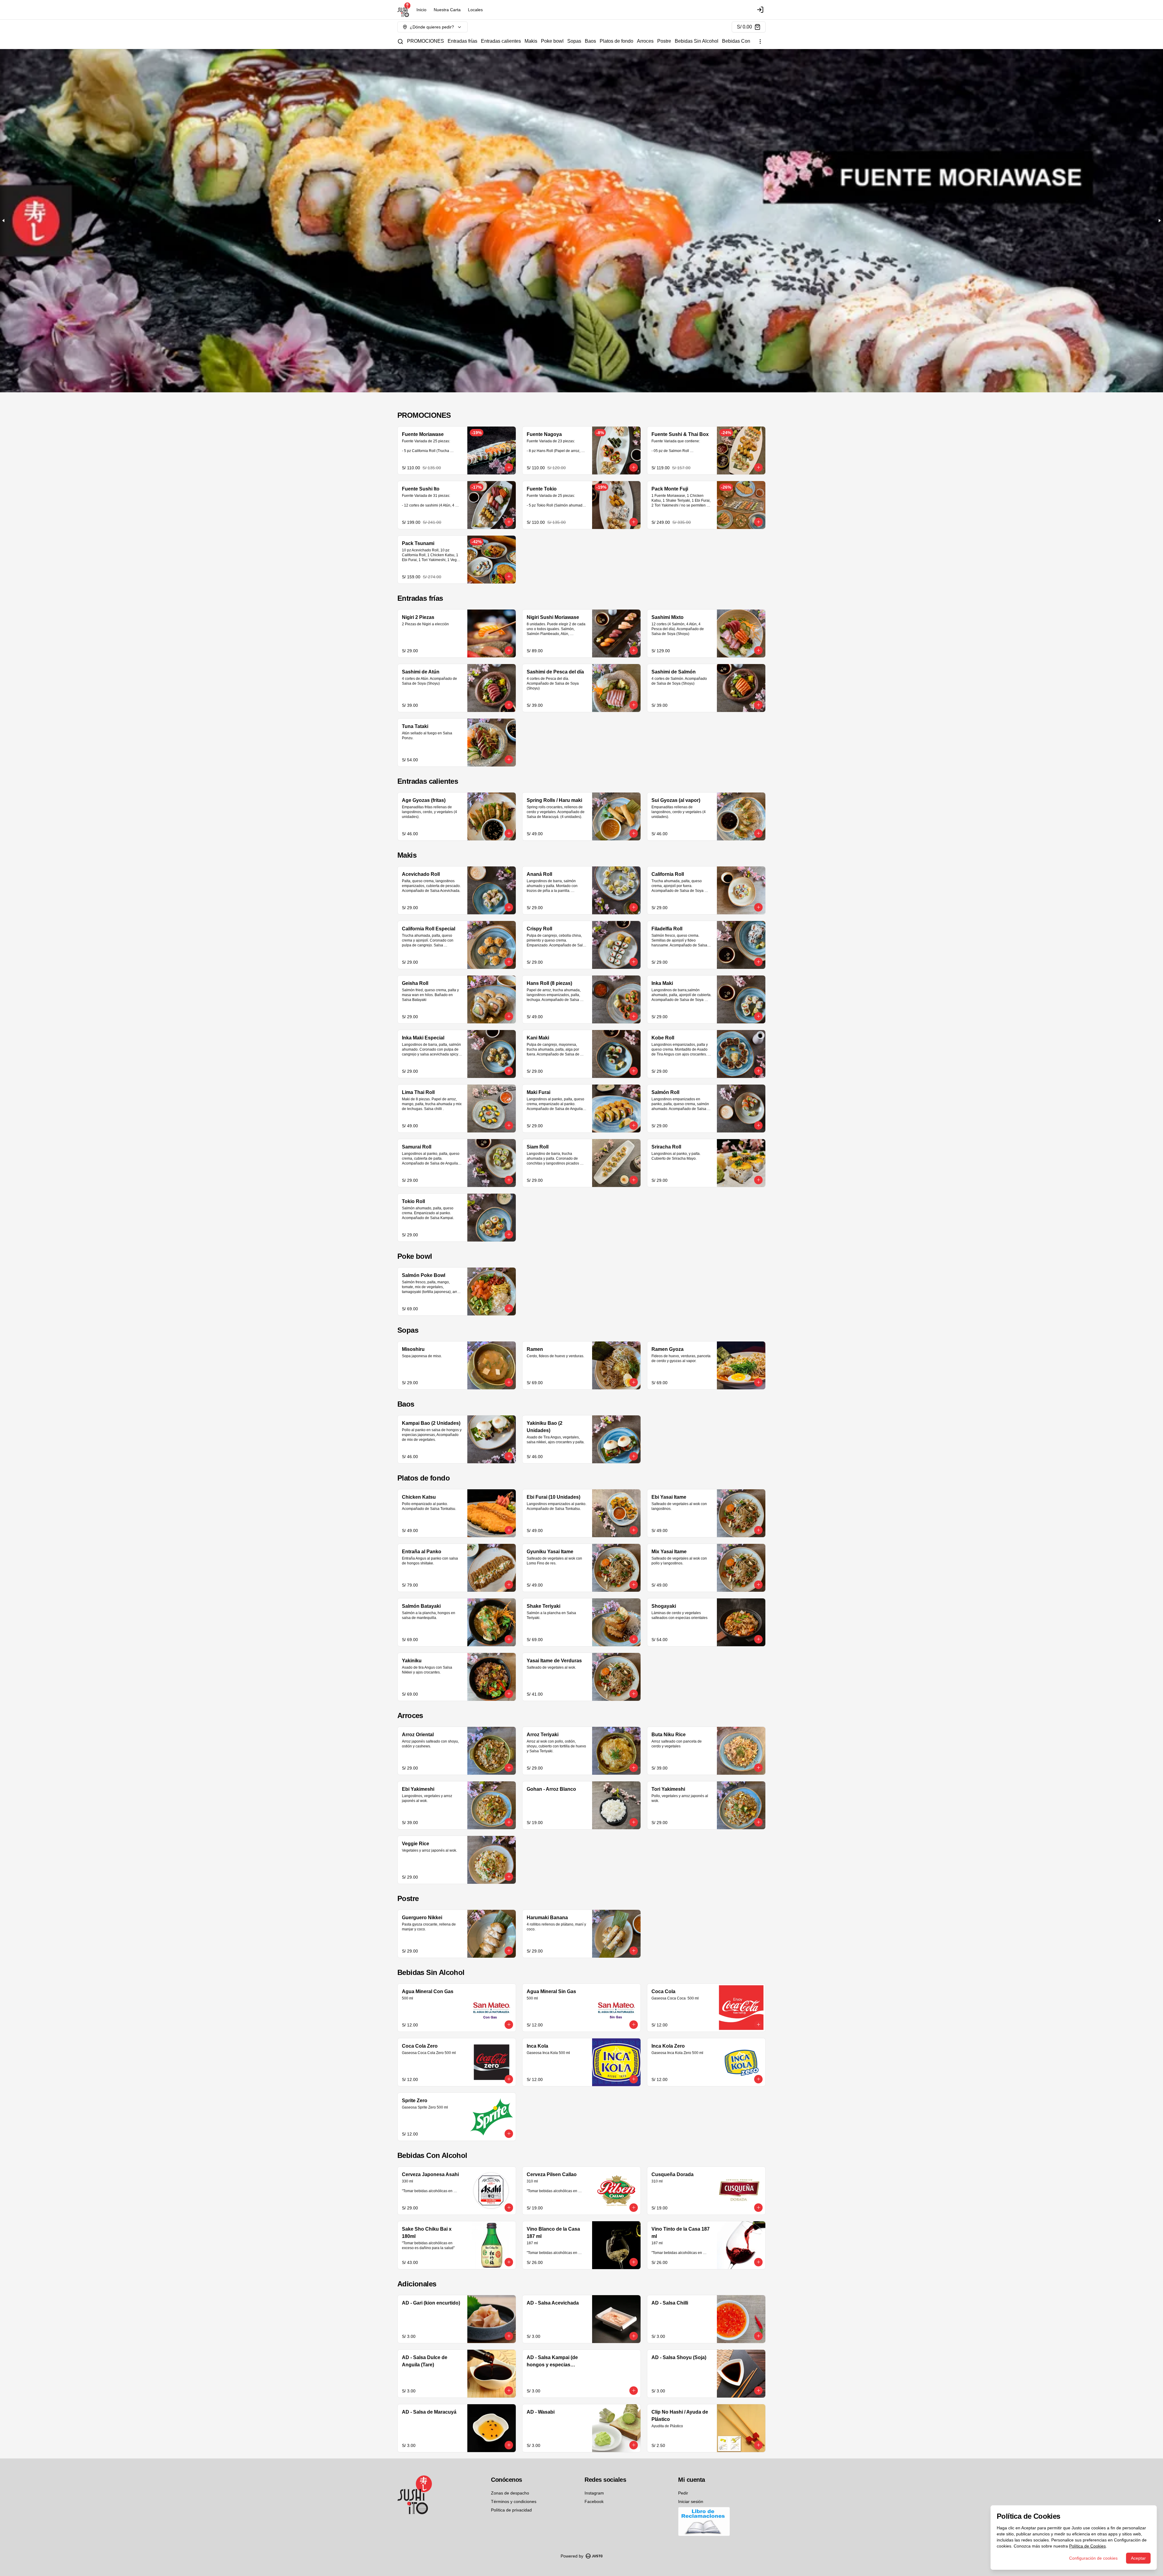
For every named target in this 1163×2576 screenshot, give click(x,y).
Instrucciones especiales (622, 1227)
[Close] (768, 1198)
